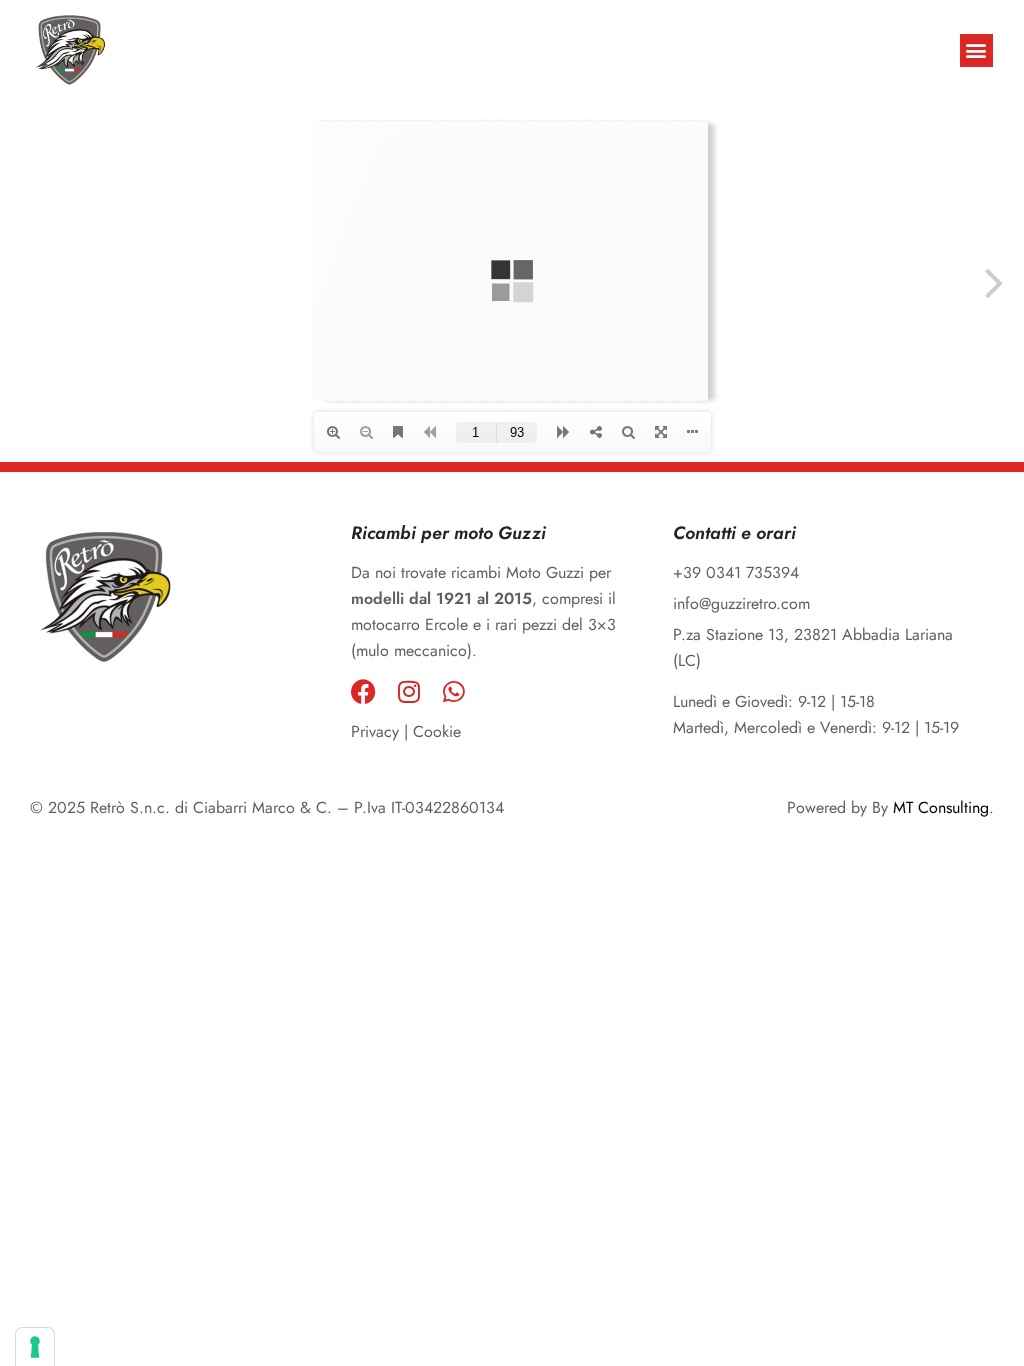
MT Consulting (941, 807)
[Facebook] (363, 691)
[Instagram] (408, 691)
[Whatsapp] (453, 691)
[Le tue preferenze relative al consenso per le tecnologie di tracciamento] (35, 1347)
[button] (976, 50)
